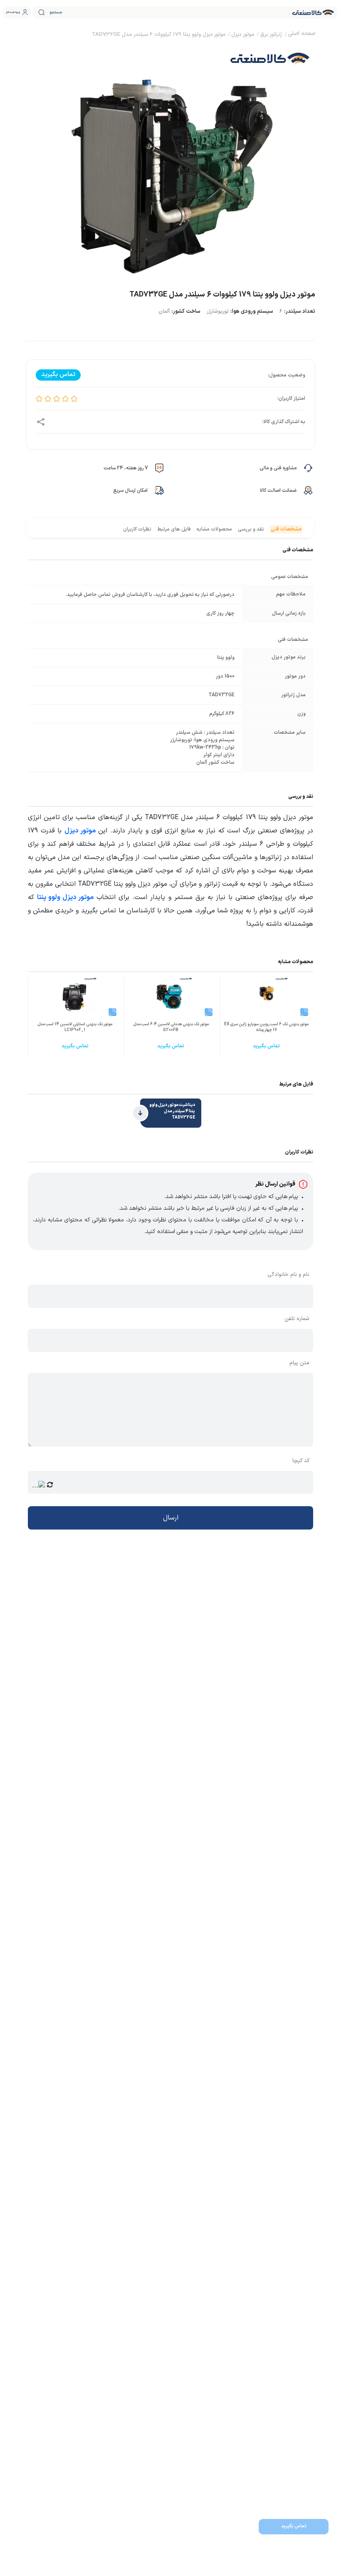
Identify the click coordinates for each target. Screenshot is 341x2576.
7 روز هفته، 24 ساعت (126, 468)
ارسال (171, 1518)
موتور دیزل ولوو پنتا (65, 897)
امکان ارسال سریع (130, 491)
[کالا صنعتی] (313, 12)
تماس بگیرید (294, 2526)
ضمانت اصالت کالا (278, 491)
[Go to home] (301, 35)
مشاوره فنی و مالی (278, 468)
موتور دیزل (80, 831)
